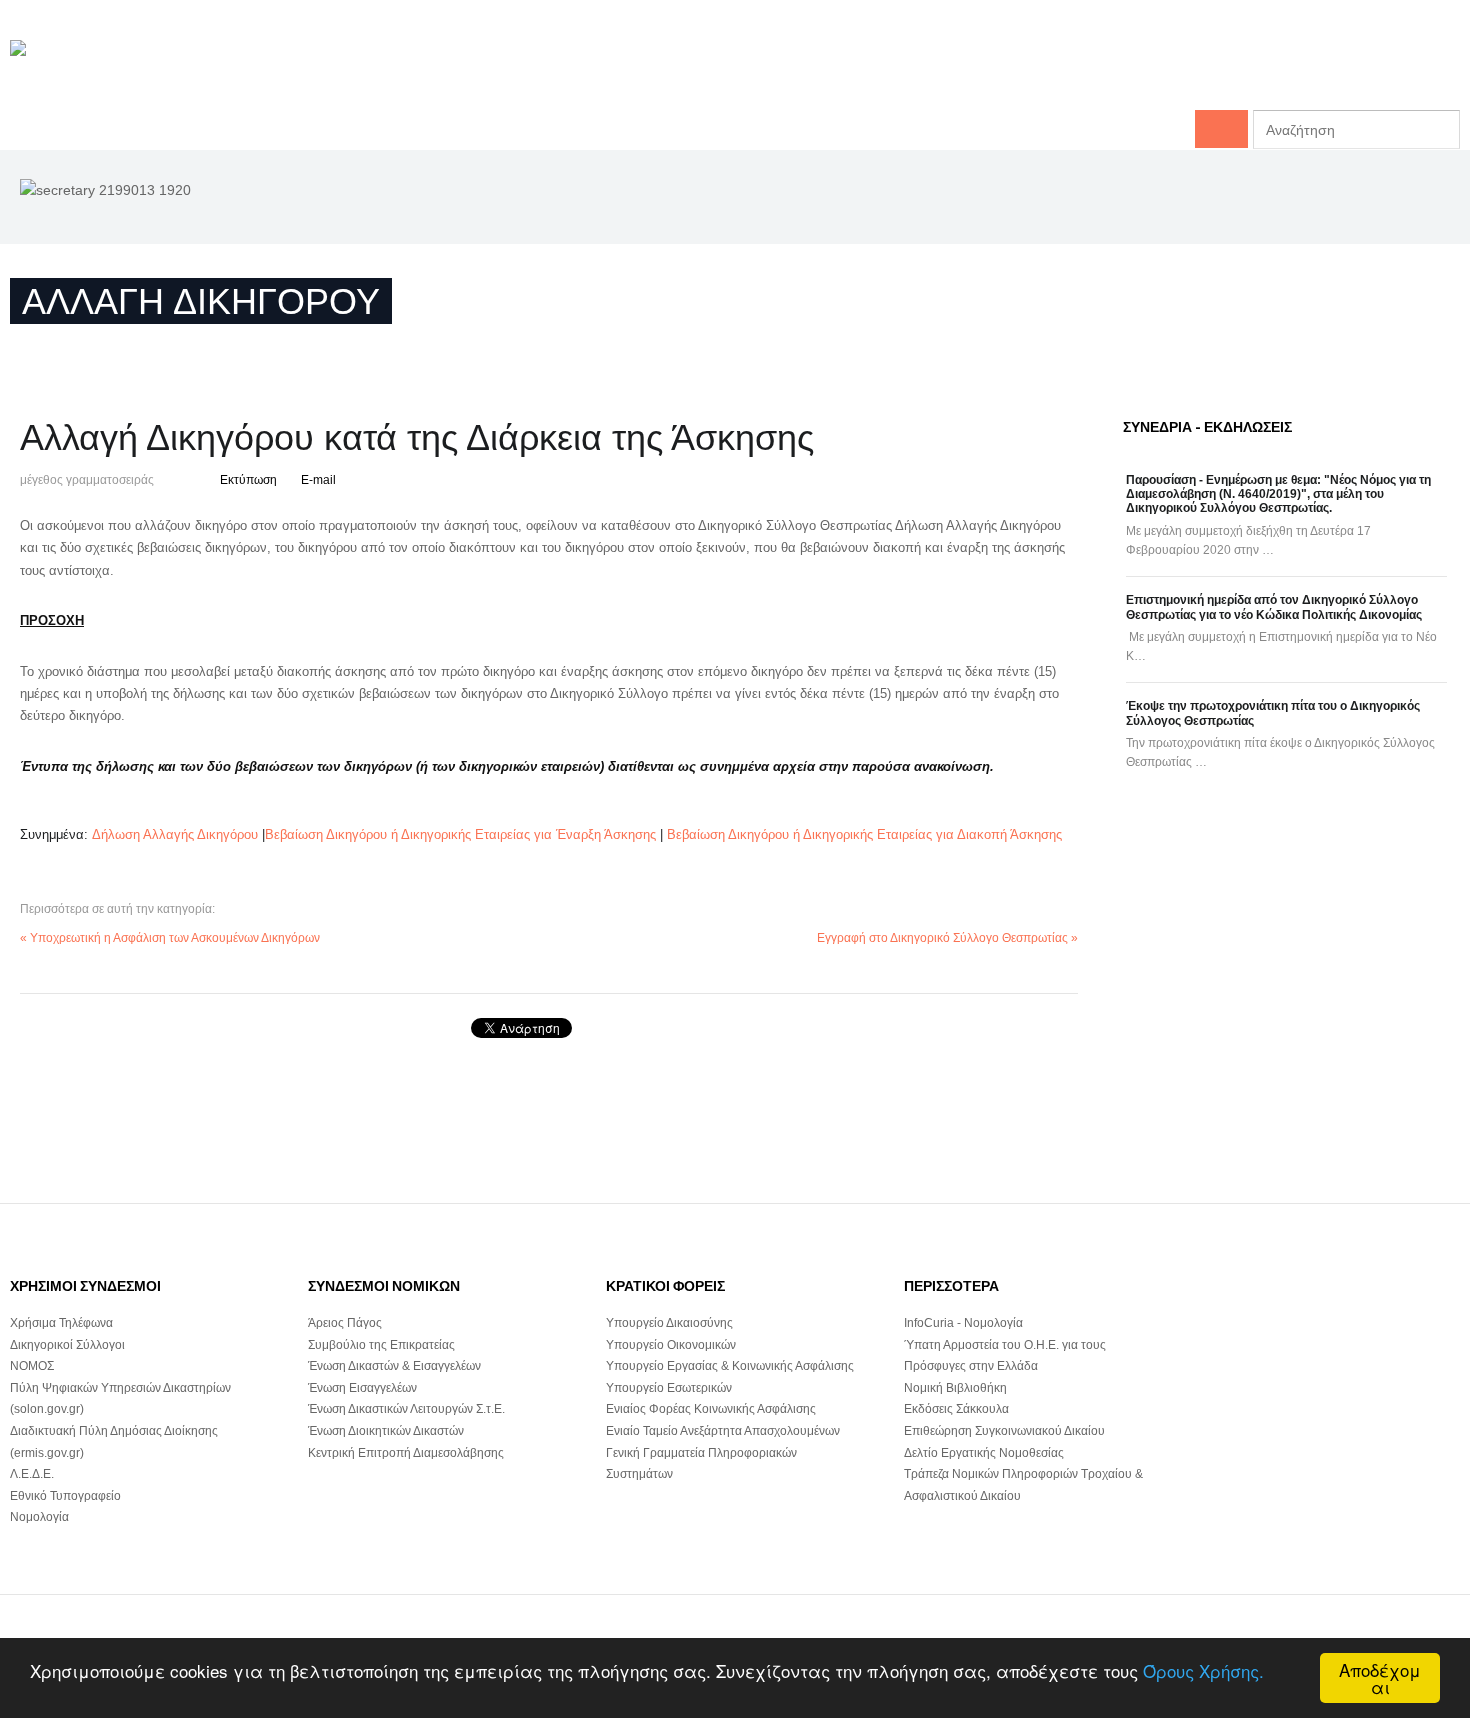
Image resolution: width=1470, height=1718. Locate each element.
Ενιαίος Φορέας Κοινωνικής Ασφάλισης (711, 1409)
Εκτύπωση (248, 480)
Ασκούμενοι (1319, 70)
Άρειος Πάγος (345, 1323)
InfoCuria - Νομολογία (963, 1323)
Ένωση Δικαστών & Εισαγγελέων (394, 1366)
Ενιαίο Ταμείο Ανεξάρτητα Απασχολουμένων (723, 1431)
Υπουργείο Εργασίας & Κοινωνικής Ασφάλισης (730, 1366)
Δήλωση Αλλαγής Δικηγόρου (175, 834)
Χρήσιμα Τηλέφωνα (61, 1323)
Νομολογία (39, 1517)
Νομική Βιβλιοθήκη (955, 1388)
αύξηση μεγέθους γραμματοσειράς (188, 477)
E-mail (318, 480)
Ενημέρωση (1077, 70)
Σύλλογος (983, 70)
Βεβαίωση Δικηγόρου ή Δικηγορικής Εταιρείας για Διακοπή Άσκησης (864, 834)
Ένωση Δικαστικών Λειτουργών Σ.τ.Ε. (406, 1409)
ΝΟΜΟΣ (32, 1366)
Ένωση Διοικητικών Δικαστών (386, 1431)
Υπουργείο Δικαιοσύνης (669, 1323)
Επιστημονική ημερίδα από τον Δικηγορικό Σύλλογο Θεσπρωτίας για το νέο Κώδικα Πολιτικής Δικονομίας (1274, 607)
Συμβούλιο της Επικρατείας (381, 1345)
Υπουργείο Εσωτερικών (669, 1388)
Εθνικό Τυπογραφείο (65, 1496)
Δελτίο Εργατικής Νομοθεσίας (984, 1453)
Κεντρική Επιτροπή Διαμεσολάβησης (406, 1453)
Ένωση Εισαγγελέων (362, 1388)
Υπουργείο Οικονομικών (671, 1345)
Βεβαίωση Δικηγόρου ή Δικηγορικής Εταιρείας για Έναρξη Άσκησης (460, 834)
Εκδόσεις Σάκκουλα (956, 1409)
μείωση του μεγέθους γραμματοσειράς (170, 477)
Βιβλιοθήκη (1421, 70)
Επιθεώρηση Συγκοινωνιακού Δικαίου (1004, 1431)
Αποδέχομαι (1380, 1678)
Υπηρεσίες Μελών (1197, 70)
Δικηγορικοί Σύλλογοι (67, 1345)
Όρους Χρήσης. (1203, 1670)
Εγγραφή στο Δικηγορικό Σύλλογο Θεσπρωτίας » (947, 938)
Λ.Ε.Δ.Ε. (32, 1474)
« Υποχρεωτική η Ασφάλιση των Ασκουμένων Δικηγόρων (170, 938)
